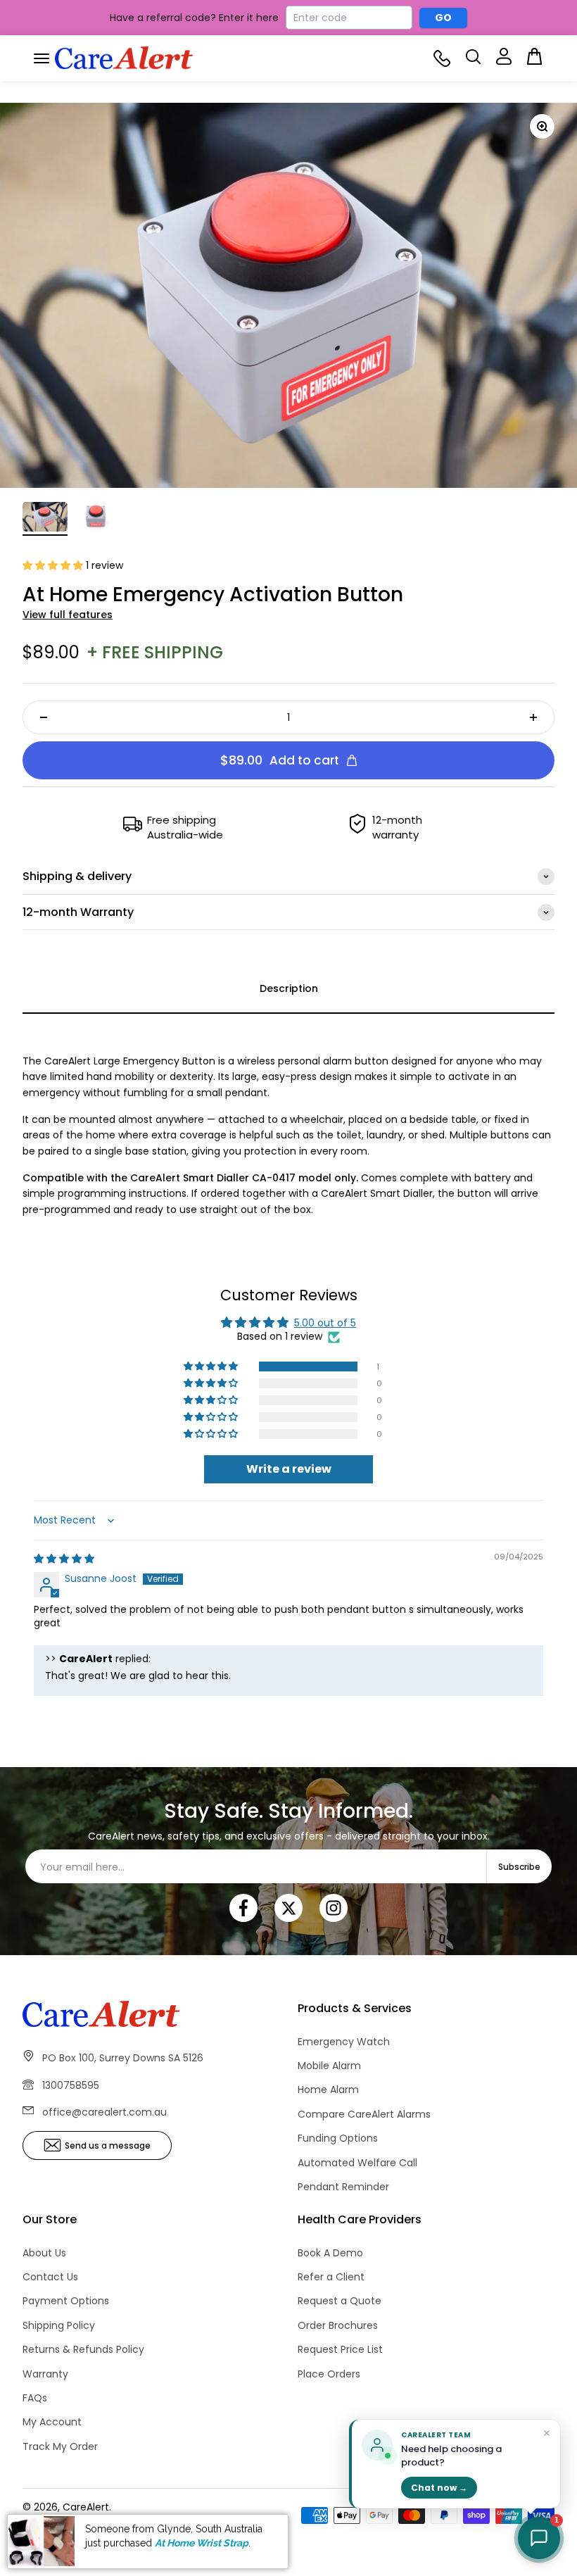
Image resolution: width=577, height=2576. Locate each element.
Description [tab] (289, 988)
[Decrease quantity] (44, 717)
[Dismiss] (547, 2434)
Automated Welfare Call (357, 2163)
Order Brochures (338, 2325)
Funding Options (338, 2138)
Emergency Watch (344, 2042)
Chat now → (439, 2488)
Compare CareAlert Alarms (364, 2114)
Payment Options (66, 2301)
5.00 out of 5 (325, 1323)
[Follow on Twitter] (288, 1908)
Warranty (45, 2374)
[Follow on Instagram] (334, 1908)
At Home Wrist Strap (202, 2543)
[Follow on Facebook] (243, 1908)
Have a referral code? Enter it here (194, 18)
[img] (64, 1559)
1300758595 (71, 2085)
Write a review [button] (289, 1469)
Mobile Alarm (329, 2066)
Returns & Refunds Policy (83, 2349)
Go (444, 18)
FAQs (35, 2398)
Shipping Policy (59, 2325)
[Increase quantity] (533, 717)
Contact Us (50, 2277)
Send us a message (108, 2145)
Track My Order (60, 2446)
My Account (52, 2422)
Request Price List (340, 2349)
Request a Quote (340, 2301)
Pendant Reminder (343, 2187)
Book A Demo (330, 2253)
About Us (44, 2253)
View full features (68, 615)
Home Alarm (328, 2090)
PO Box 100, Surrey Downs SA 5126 (123, 2058)
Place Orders (329, 2374)
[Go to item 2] (96, 519)
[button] (54, 565)
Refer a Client (331, 2277)
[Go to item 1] (45, 519)
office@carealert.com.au (104, 2112)
